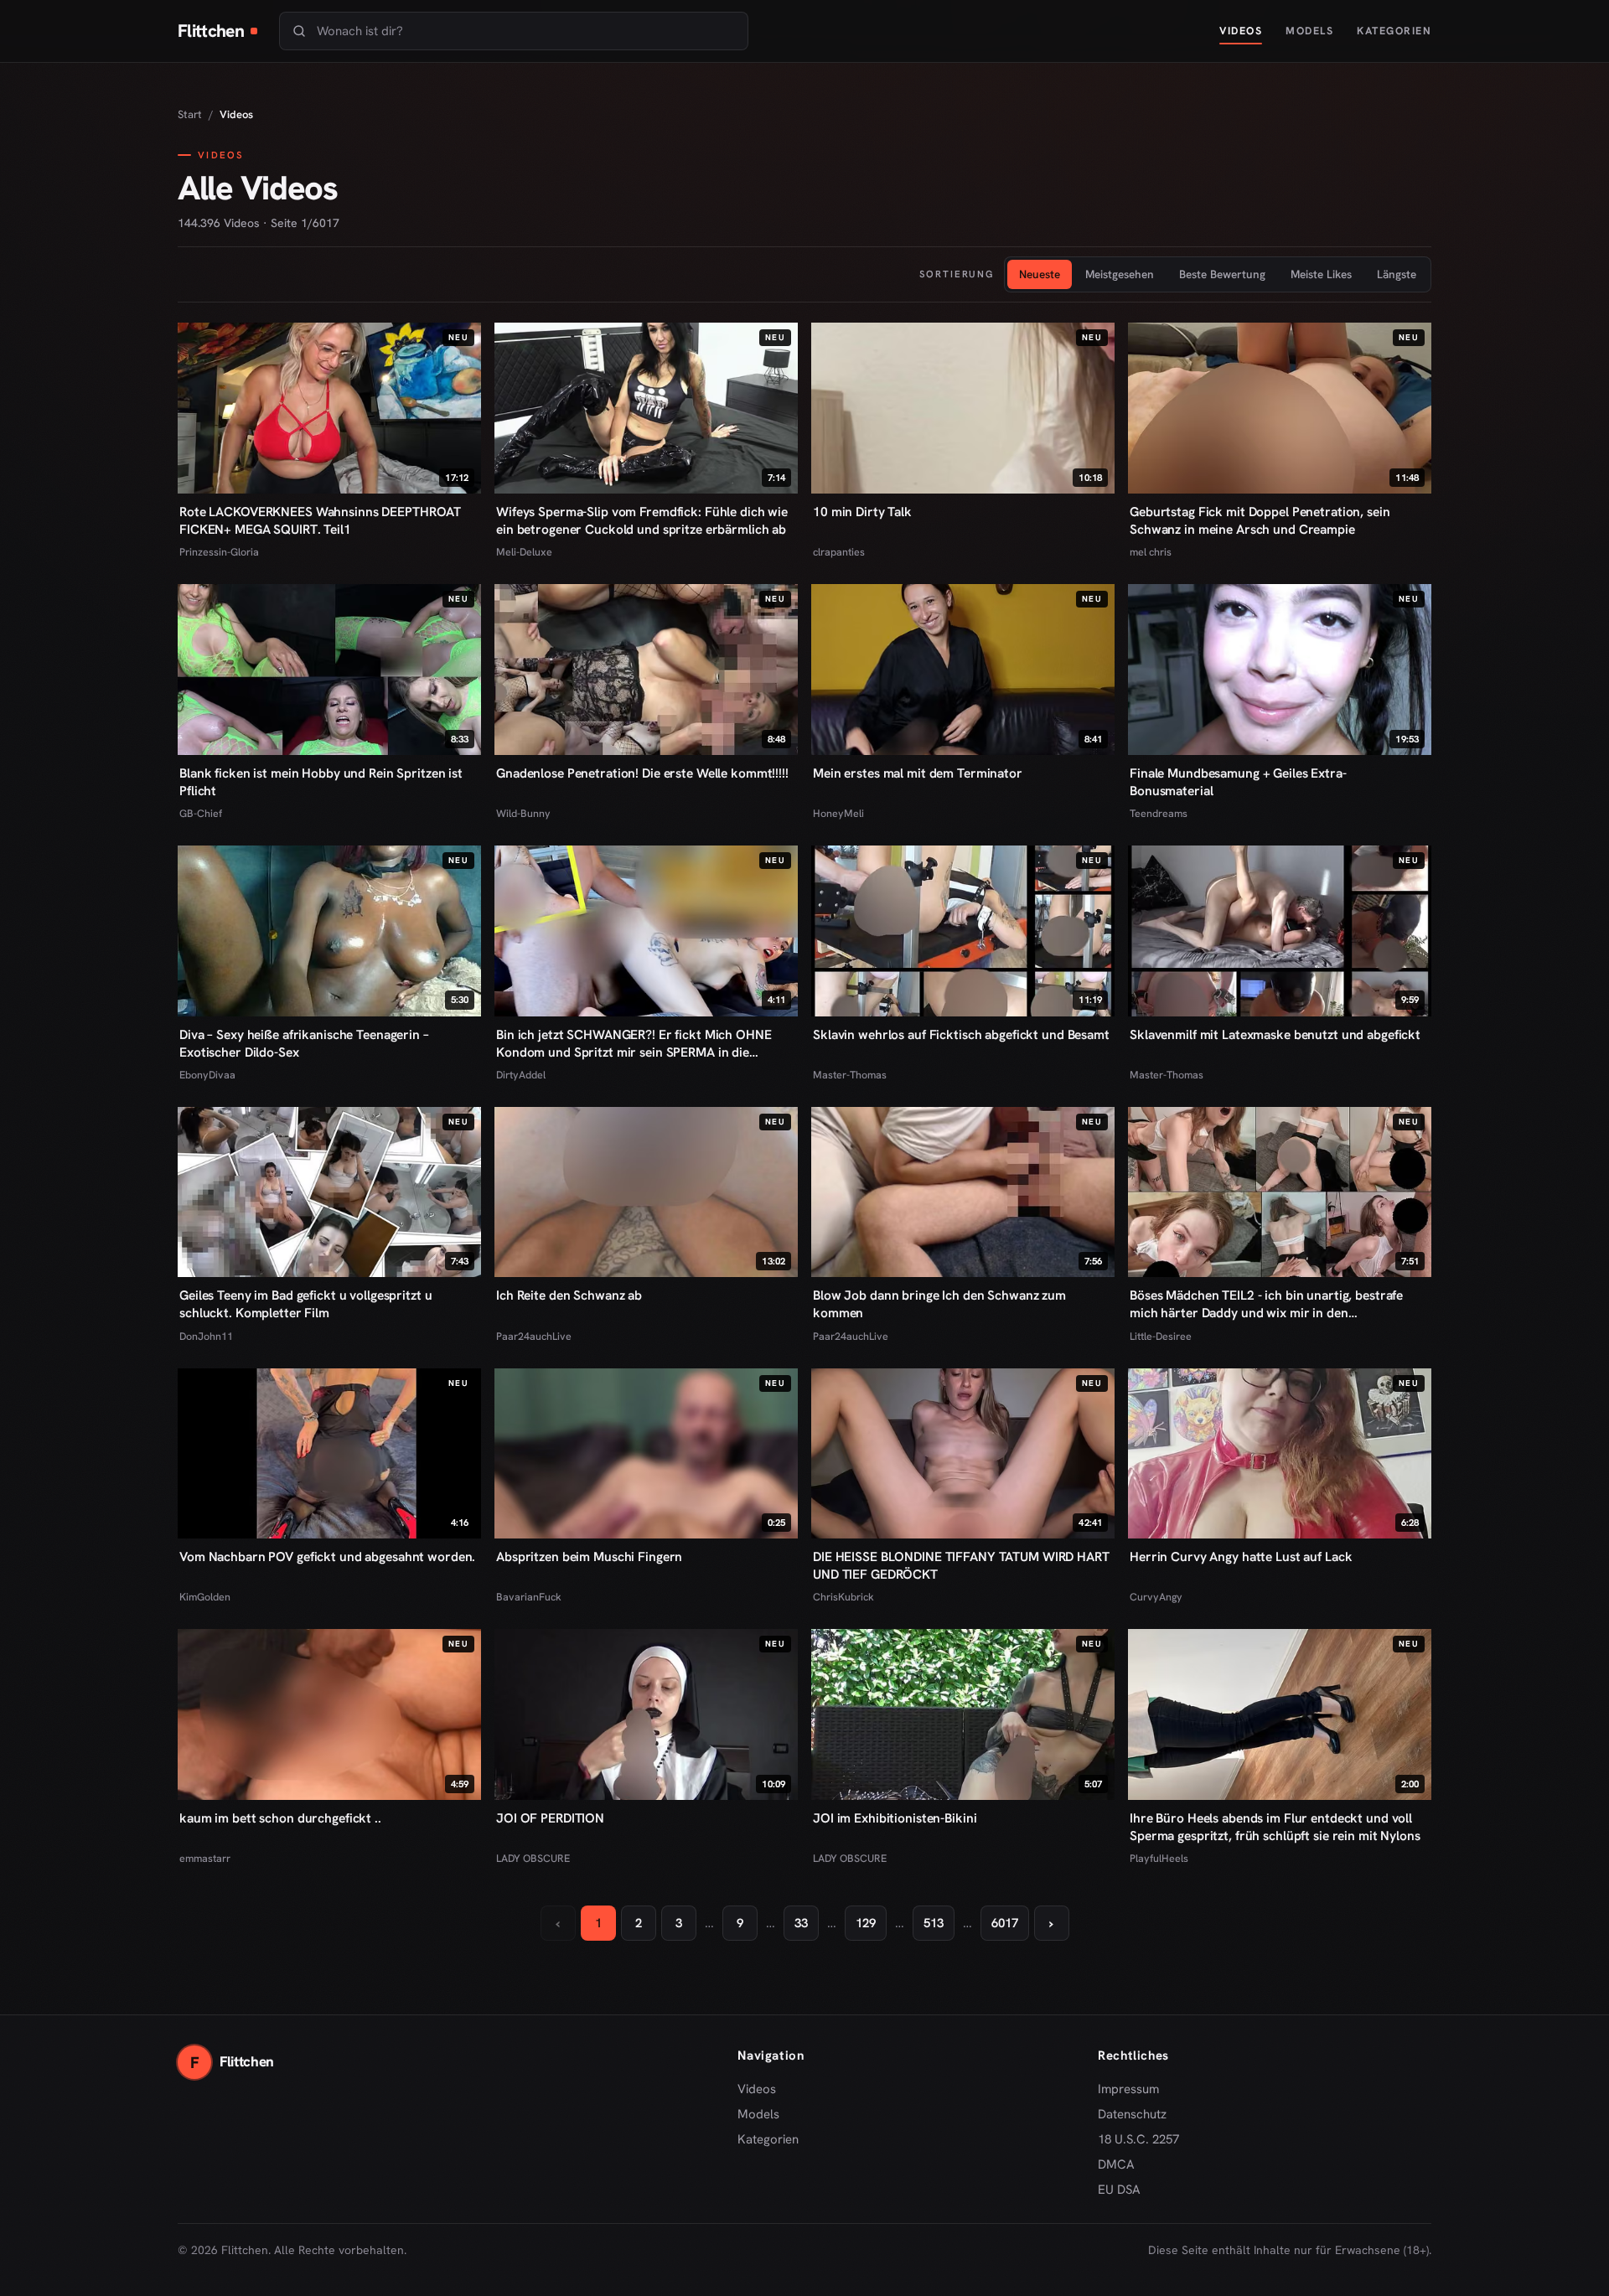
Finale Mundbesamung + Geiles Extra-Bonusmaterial (1238, 782)
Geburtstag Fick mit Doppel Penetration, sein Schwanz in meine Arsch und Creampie (1260, 520)
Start (190, 114)
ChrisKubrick (843, 1597)
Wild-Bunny (523, 813)
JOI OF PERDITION (550, 1818)
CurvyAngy (1156, 1597)
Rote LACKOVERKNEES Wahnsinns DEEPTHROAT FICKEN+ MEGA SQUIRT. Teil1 (320, 520)
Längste (1397, 274)
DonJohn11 (206, 1336)
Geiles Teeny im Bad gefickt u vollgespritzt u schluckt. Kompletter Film (305, 1304)
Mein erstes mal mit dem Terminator (918, 773)
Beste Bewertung (1222, 274)
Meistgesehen (1120, 274)
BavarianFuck (529, 1597)
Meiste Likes (1321, 274)
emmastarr (205, 1858)
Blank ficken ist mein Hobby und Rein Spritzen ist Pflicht (321, 782)
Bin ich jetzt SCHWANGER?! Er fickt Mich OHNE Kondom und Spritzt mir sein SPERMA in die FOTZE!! (634, 1043)
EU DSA (1119, 2190)
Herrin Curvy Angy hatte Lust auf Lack (1241, 1557)
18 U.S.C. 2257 (1138, 2139)
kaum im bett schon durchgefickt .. (280, 1818)
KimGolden (205, 1597)
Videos (1241, 31)
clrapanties (839, 552)
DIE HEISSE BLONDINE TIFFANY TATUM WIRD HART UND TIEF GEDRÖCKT (961, 1565)
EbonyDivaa (207, 1075)
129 (866, 1923)
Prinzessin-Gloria (219, 552)
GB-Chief (201, 813)
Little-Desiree (1161, 1336)
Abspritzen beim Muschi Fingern (589, 1557)
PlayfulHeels (1159, 1858)
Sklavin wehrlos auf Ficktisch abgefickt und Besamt (961, 1034)
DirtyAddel (521, 1075)
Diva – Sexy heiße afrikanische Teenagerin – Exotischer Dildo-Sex (304, 1043)
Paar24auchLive (534, 1336)
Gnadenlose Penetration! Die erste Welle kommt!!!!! (642, 773)
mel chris (1151, 552)
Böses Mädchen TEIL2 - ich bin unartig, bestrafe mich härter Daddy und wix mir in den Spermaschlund (1266, 1304)
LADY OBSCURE (533, 1858)
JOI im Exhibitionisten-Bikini (895, 1818)
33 (801, 1923)
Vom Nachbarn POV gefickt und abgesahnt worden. (327, 1557)
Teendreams (1159, 813)
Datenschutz (1132, 2114)
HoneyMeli (838, 813)
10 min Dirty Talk (862, 512)
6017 (1005, 1923)
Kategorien (1394, 31)
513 (934, 1923)
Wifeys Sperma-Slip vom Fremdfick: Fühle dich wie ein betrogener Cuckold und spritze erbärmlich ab (642, 520)
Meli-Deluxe (524, 552)
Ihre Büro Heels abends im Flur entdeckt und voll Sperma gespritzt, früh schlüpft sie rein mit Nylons (1275, 1827)
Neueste (1040, 274)
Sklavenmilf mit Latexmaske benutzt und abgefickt (1275, 1034)
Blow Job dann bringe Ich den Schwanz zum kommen (939, 1304)
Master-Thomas (850, 1075)
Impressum (1128, 2089)
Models (1309, 31)
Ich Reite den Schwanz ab (569, 1295)
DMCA (1116, 2164)
